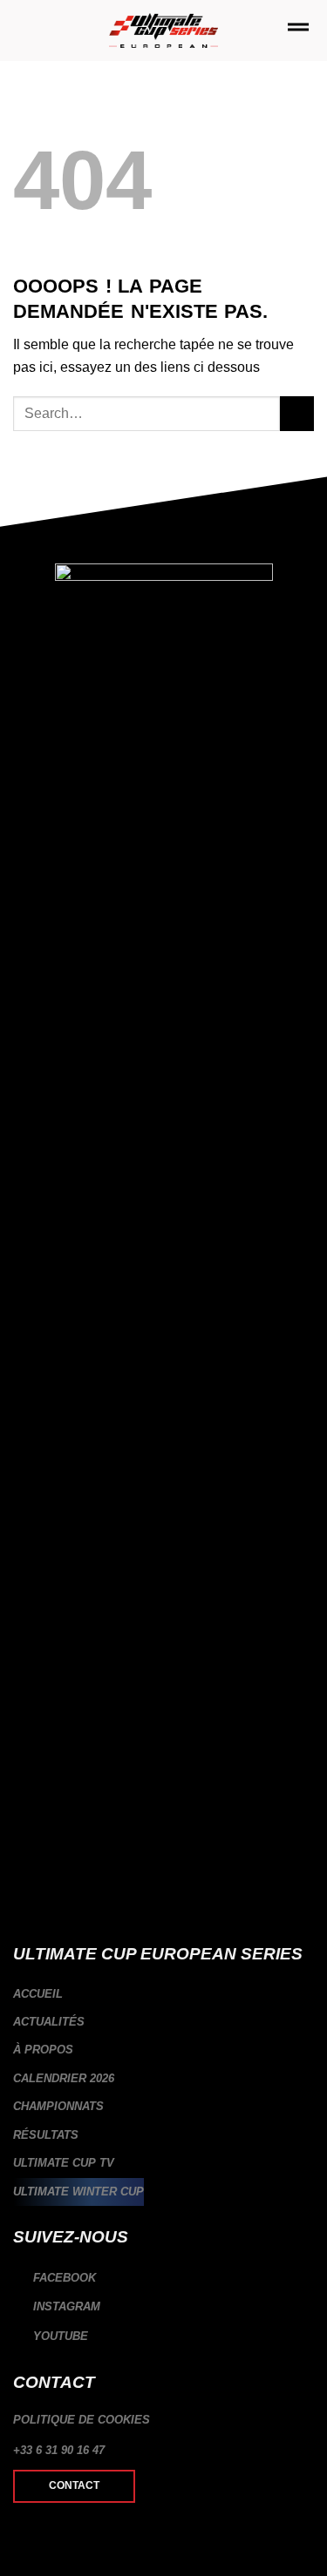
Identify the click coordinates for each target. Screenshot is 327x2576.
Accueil (38, 1994)
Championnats (58, 2106)
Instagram (65, 2307)
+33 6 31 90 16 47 (59, 2450)
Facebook (63, 2278)
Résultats (46, 2135)
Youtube (59, 2336)
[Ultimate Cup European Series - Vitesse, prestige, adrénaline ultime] (163, 31)
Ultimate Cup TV (64, 2163)
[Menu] (298, 30)
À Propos (43, 2050)
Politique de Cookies (82, 2420)
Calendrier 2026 (64, 2078)
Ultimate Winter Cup (78, 2192)
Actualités (49, 2022)
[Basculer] (307, 2079)
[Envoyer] (297, 413)
